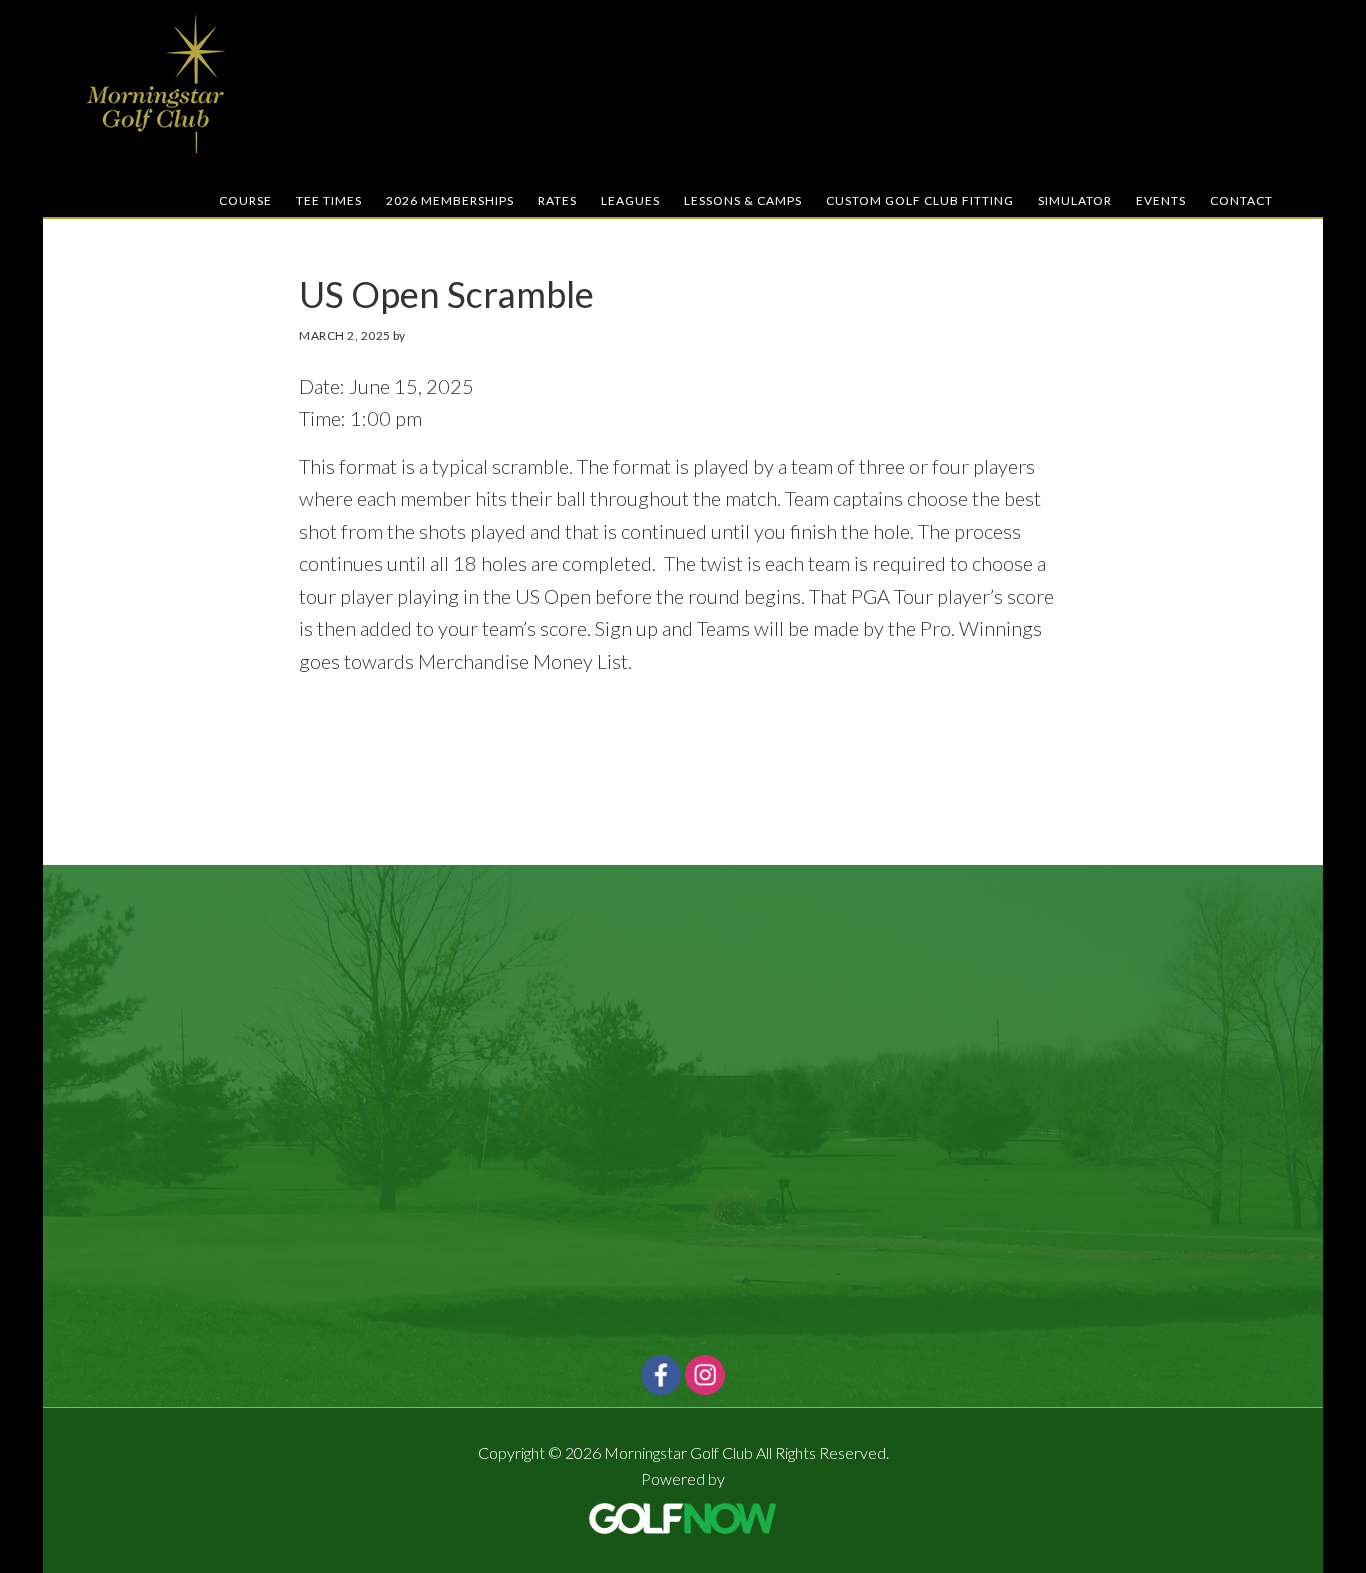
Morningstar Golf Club (158, 83)
